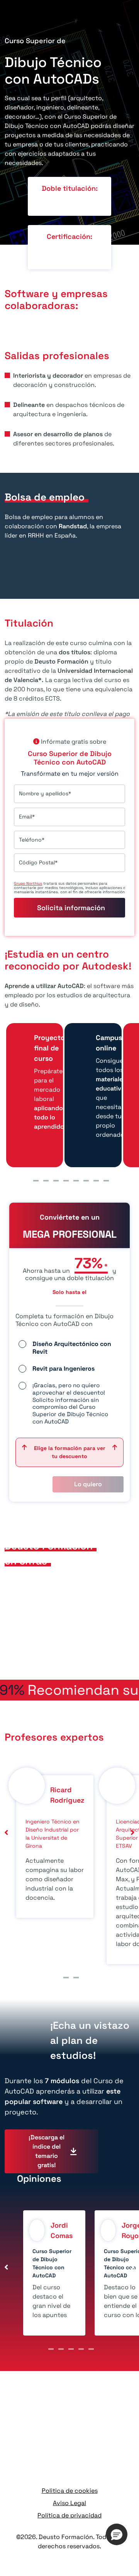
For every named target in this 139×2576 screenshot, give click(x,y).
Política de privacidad (69, 2515)
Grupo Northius (28, 883)
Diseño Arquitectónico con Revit (72, 1348)
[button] (117, 2534)
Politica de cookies (70, 2491)
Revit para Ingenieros (64, 1369)
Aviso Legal (69, 2503)
